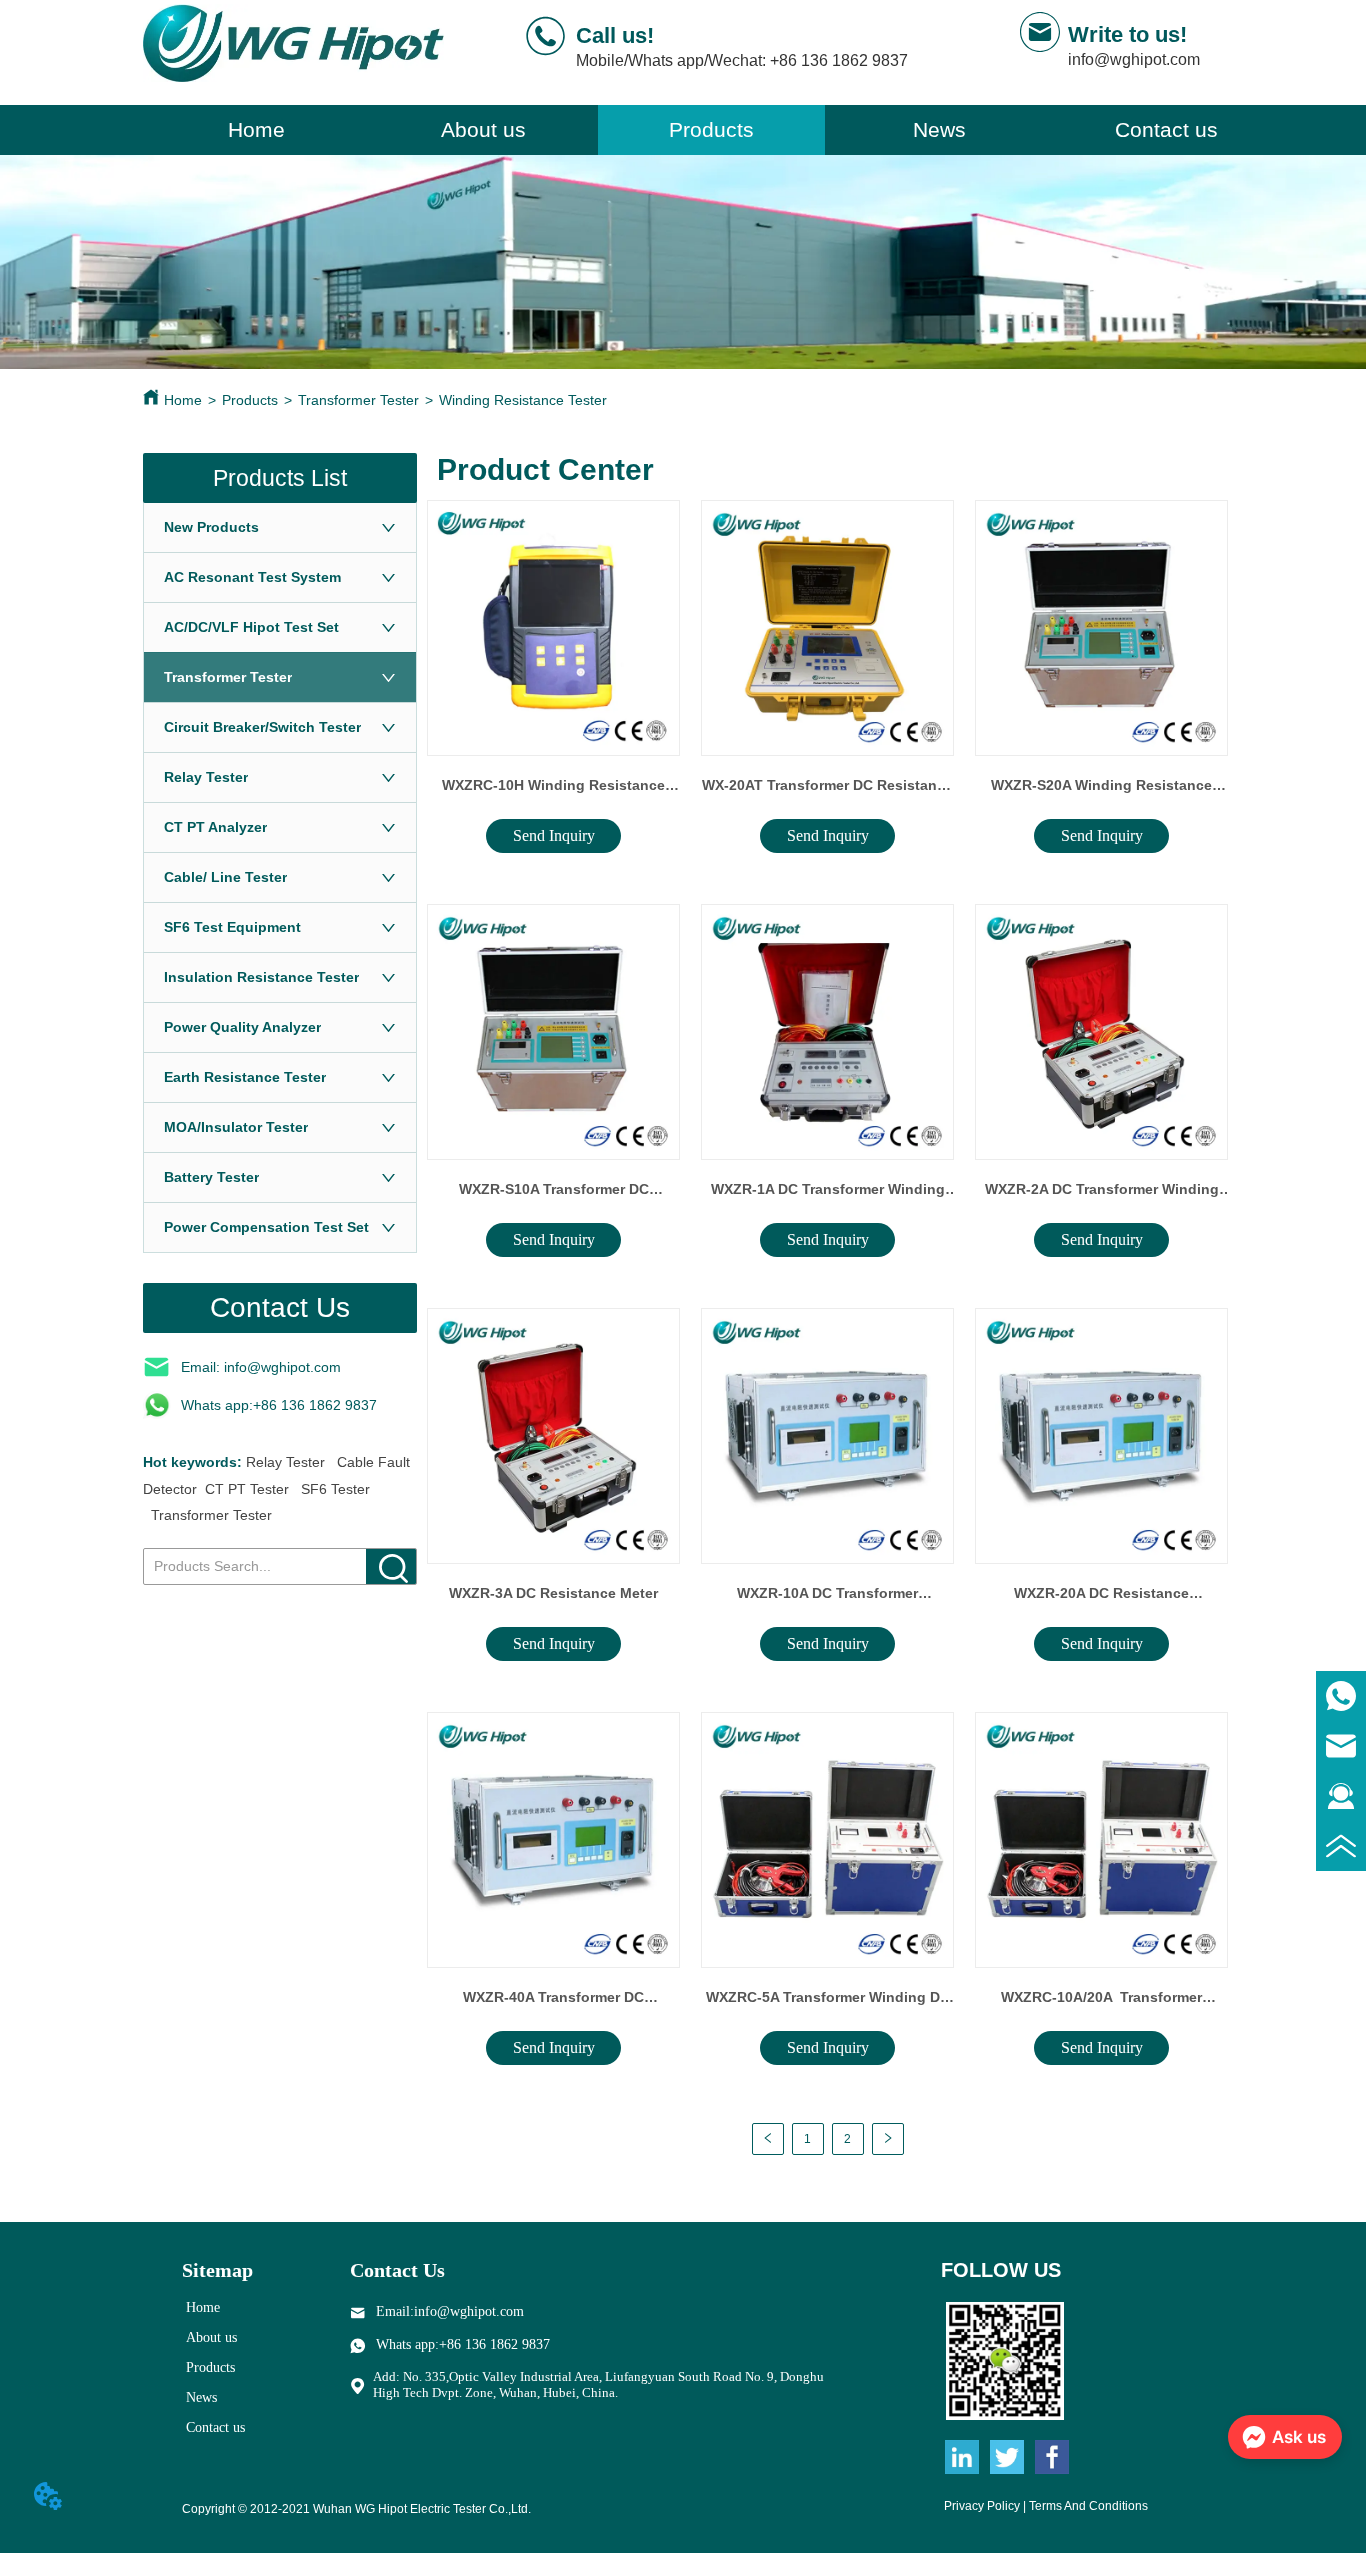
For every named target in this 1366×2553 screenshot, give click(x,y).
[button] (711, 130)
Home (183, 400)
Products (250, 400)
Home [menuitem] (256, 129)
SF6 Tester (335, 1489)
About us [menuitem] (483, 129)
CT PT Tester (247, 1489)
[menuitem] (712, 130)
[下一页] (888, 2139)
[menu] (712, 130)
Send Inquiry (554, 835)
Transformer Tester (358, 400)
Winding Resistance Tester (523, 400)
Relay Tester (285, 1462)
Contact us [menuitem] (1166, 129)
